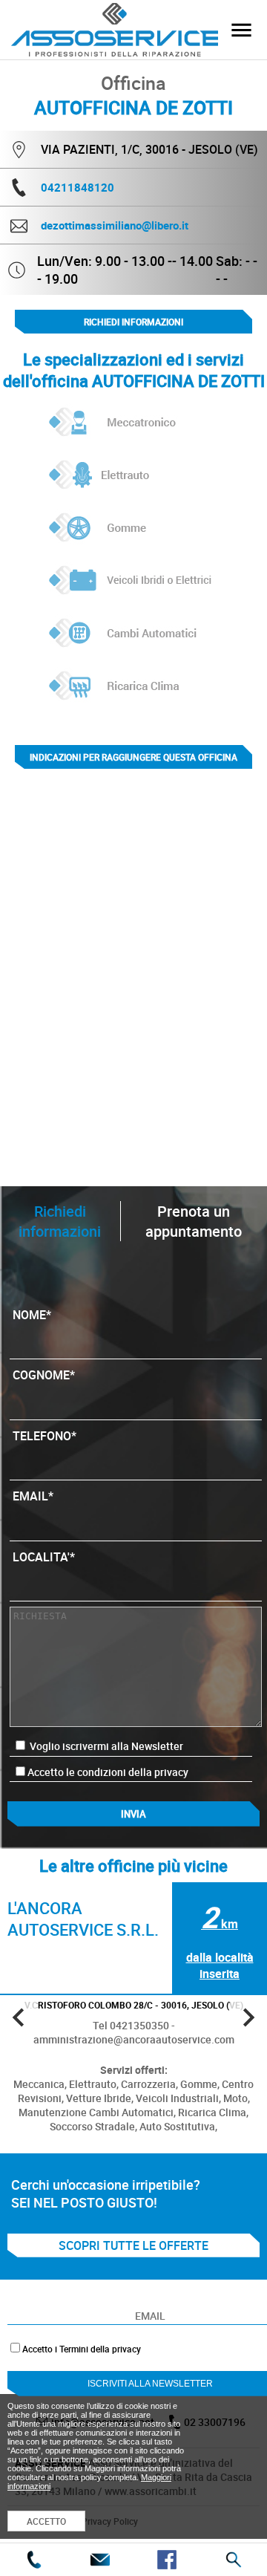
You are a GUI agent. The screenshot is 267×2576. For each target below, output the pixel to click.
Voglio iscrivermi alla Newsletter (105, 1746)
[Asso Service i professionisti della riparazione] (241, 30)
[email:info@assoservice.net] (100, 2560)
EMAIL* (33, 1496)
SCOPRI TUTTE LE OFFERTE (133, 2245)
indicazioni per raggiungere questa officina (133, 757)
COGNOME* (44, 1375)
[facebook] (167, 2560)
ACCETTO (46, 2521)
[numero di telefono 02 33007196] (33, 2560)
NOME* (32, 1315)
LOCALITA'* (44, 1557)
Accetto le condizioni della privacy (108, 1772)
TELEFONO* (44, 1436)
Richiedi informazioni (133, 322)
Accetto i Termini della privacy (82, 2349)
